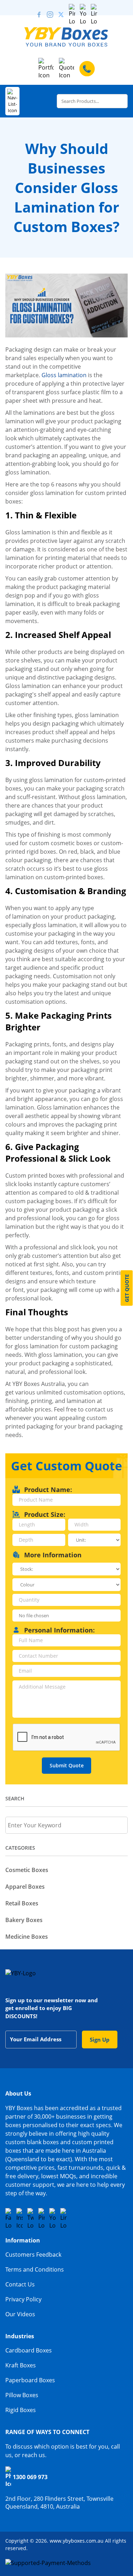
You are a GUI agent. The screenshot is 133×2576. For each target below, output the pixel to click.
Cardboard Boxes (29, 2350)
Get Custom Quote (66, 1466)
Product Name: (48, 1490)
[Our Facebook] (39, 15)
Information (23, 2240)
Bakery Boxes (24, 1920)
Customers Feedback (33, 2255)
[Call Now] (87, 69)
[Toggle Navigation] (12, 101)
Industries (20, 2336)
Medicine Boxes (27, 1937)
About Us (18, 2093)
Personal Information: (59, 1630)
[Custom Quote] (66, 68)
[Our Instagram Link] (50, 15)
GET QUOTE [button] (127, 1288)
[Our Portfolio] (46, 68)
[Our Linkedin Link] (94, 15)
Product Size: (45, 1514)
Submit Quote (67, 1765)
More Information (53, 1555)
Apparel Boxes (25, 1887)
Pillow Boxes (22, 2395)
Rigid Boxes (21, 2410)
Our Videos (20, 2314)
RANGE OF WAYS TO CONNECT (47, 2432)
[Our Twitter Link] (61, 15)
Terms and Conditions (35, 2269)
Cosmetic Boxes (27, 1870)
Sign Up (100, 2040)
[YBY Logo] (66, 37)
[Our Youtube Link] (83, 15)
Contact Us (20, 2284)
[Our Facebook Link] (9, 2219)
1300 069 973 (30, 2477)
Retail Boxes (22, 1903)
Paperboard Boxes (30, 2380)
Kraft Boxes (21, 2365)
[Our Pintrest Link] (72, 15)
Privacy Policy (23, 2299)
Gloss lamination (64, 375)
